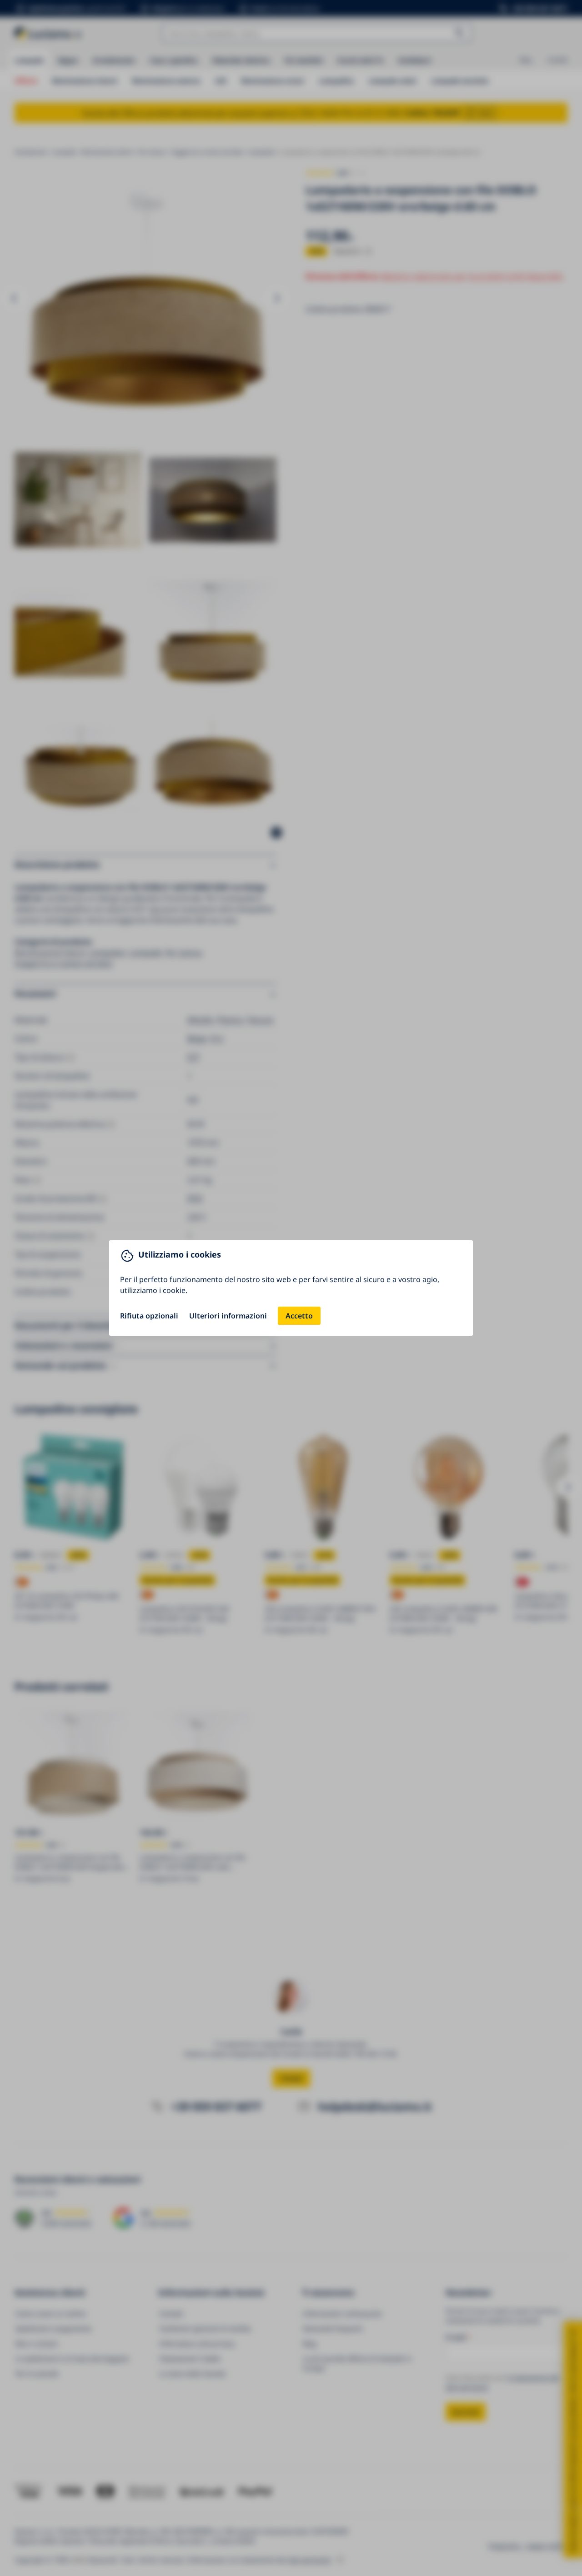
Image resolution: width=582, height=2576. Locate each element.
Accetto (299, 1316)
